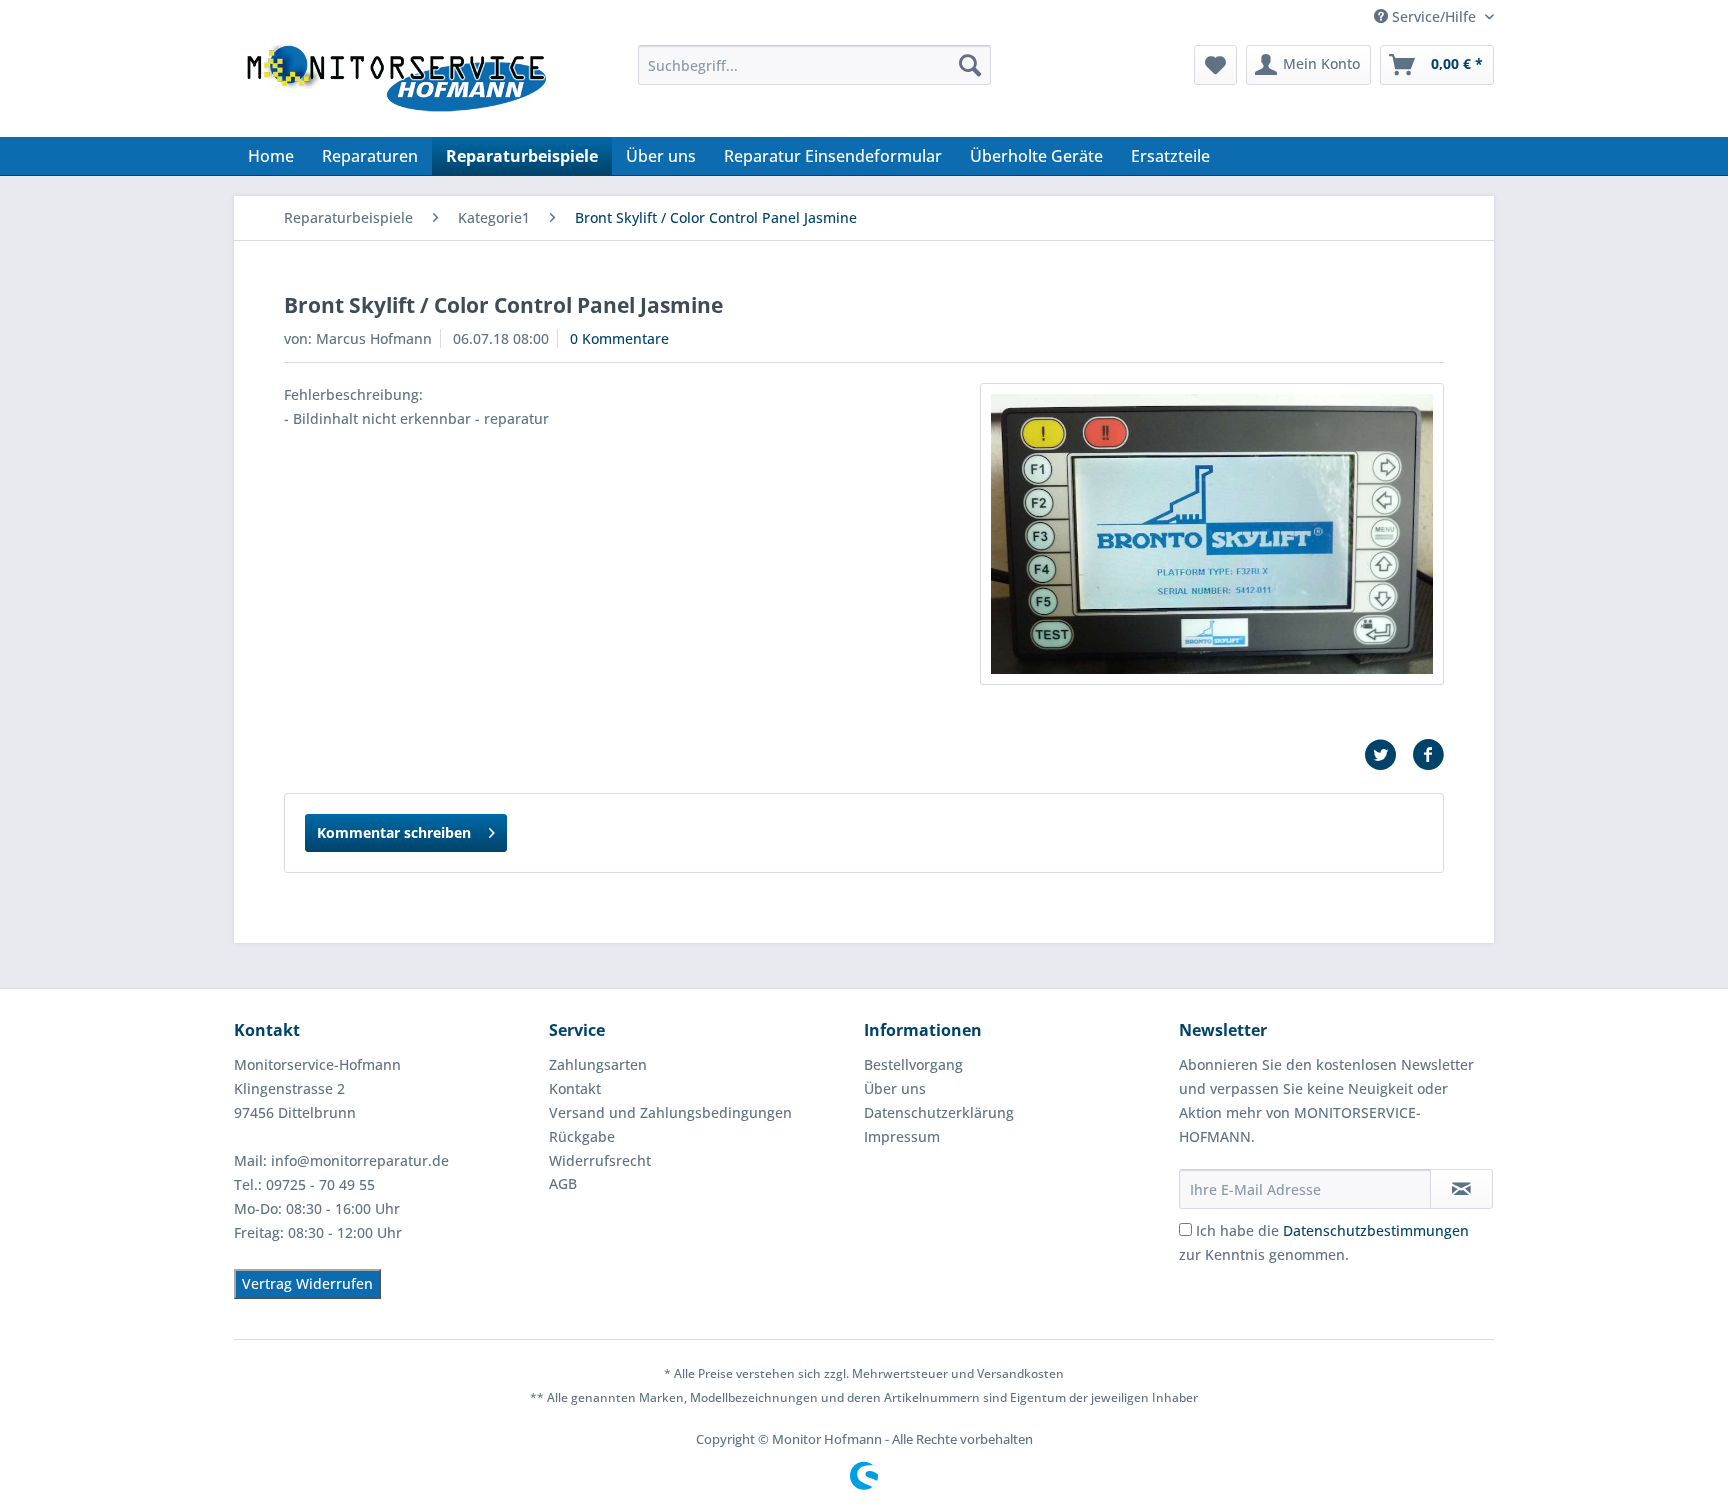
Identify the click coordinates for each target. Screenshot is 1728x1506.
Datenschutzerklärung (939, 1112)
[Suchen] (970, 65)
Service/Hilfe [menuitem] (1434, 16)
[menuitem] (814, 65)
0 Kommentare (619, 338)
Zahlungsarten (598, 1064)
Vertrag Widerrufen (307, 1283)
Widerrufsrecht (600, 1160)
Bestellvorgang (913, 1064)
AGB (563, 1183)
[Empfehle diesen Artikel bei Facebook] (1428, 755)
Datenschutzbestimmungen (1376, 1230)
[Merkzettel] (1215, 65)
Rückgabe (582, 1136)
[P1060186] (1212, 534)
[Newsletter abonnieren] (1461, 1189)
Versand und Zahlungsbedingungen (670, 1112)
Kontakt (575, 1088)
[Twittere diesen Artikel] (1388, 755)
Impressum (902, 1136)
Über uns (895, 1088)
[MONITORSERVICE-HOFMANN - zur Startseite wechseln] (395, 86)
